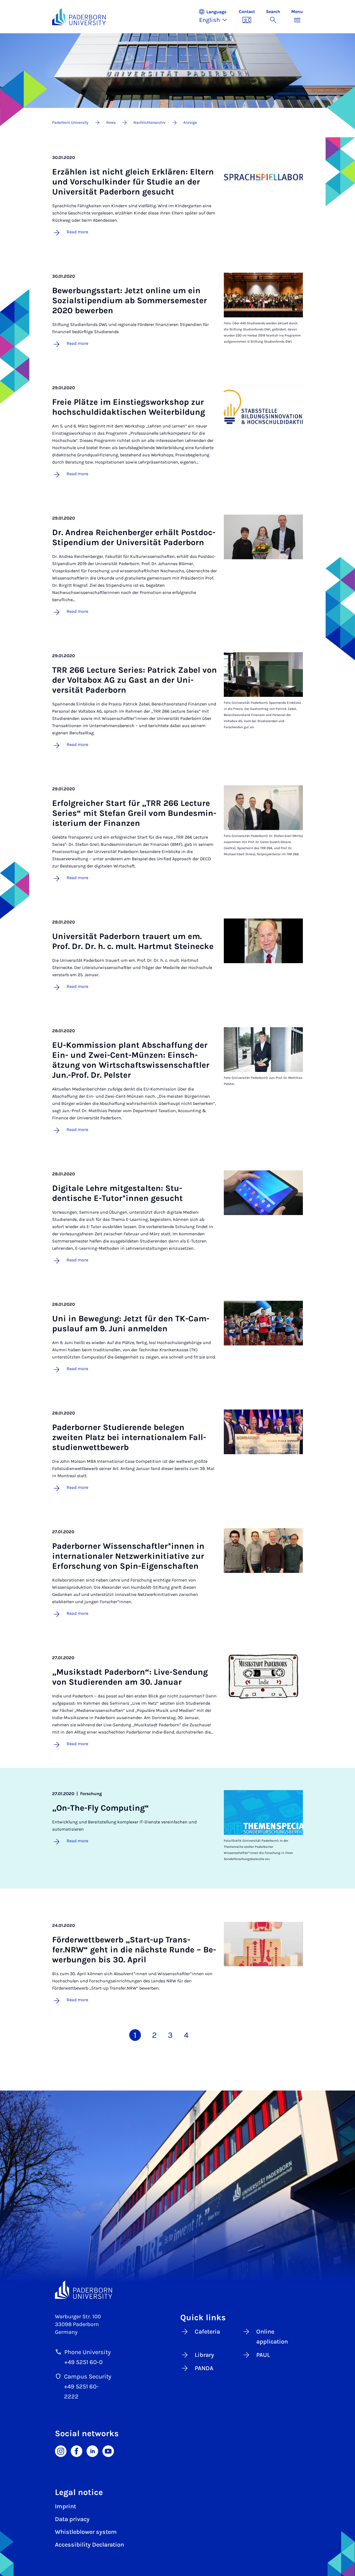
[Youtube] (108, 2451)
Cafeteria (207, 2332)
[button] (216, 17)
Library (204, 2355)
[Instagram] (61, 2451)
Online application (272, 2337)
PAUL (263, 2355)
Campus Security (88, 2377)
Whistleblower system (86, 2532)
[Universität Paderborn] (83, 2290)
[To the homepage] (79, 17)
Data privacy (72, 2519)
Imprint (65, 2506)
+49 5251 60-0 (83, 2362)
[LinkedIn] (92, 2451)
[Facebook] (77, 2451)
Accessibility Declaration (89, 2545)
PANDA (204, 2368)
